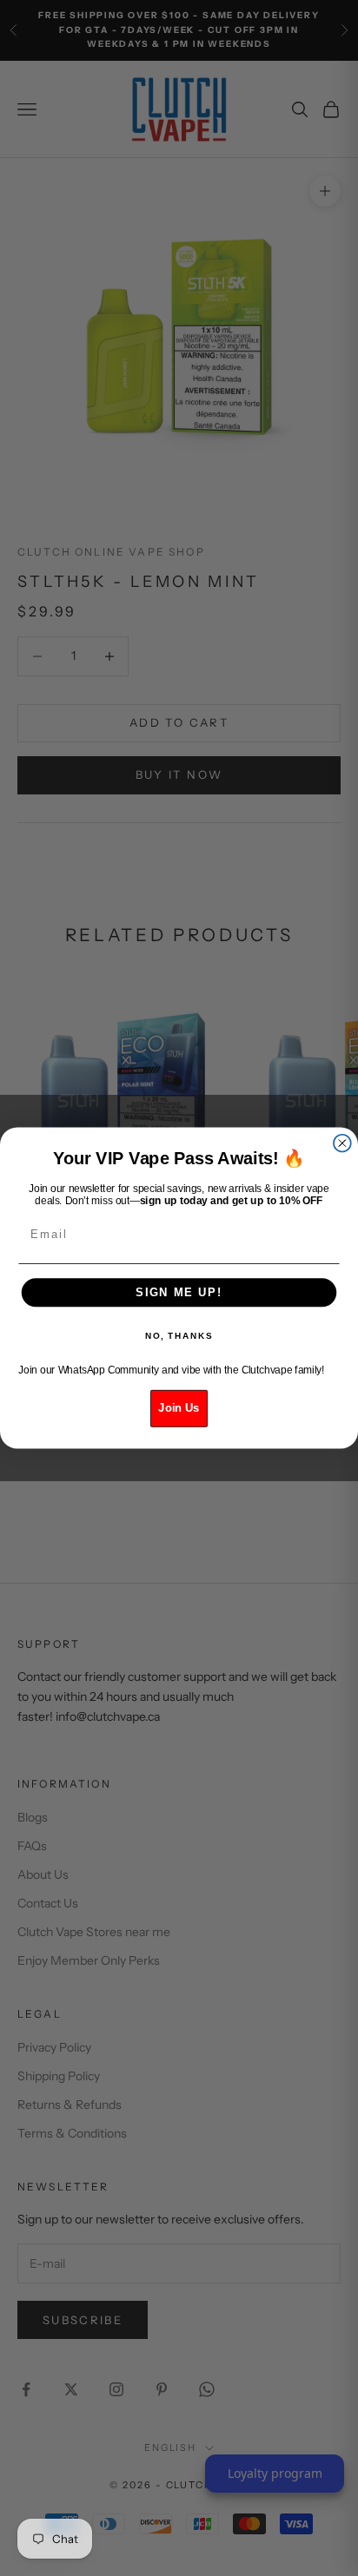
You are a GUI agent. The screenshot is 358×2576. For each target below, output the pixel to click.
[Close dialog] (342, 1143)
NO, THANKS (179, 1336)
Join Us (179, 1408)
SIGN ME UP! (179, 1292)
